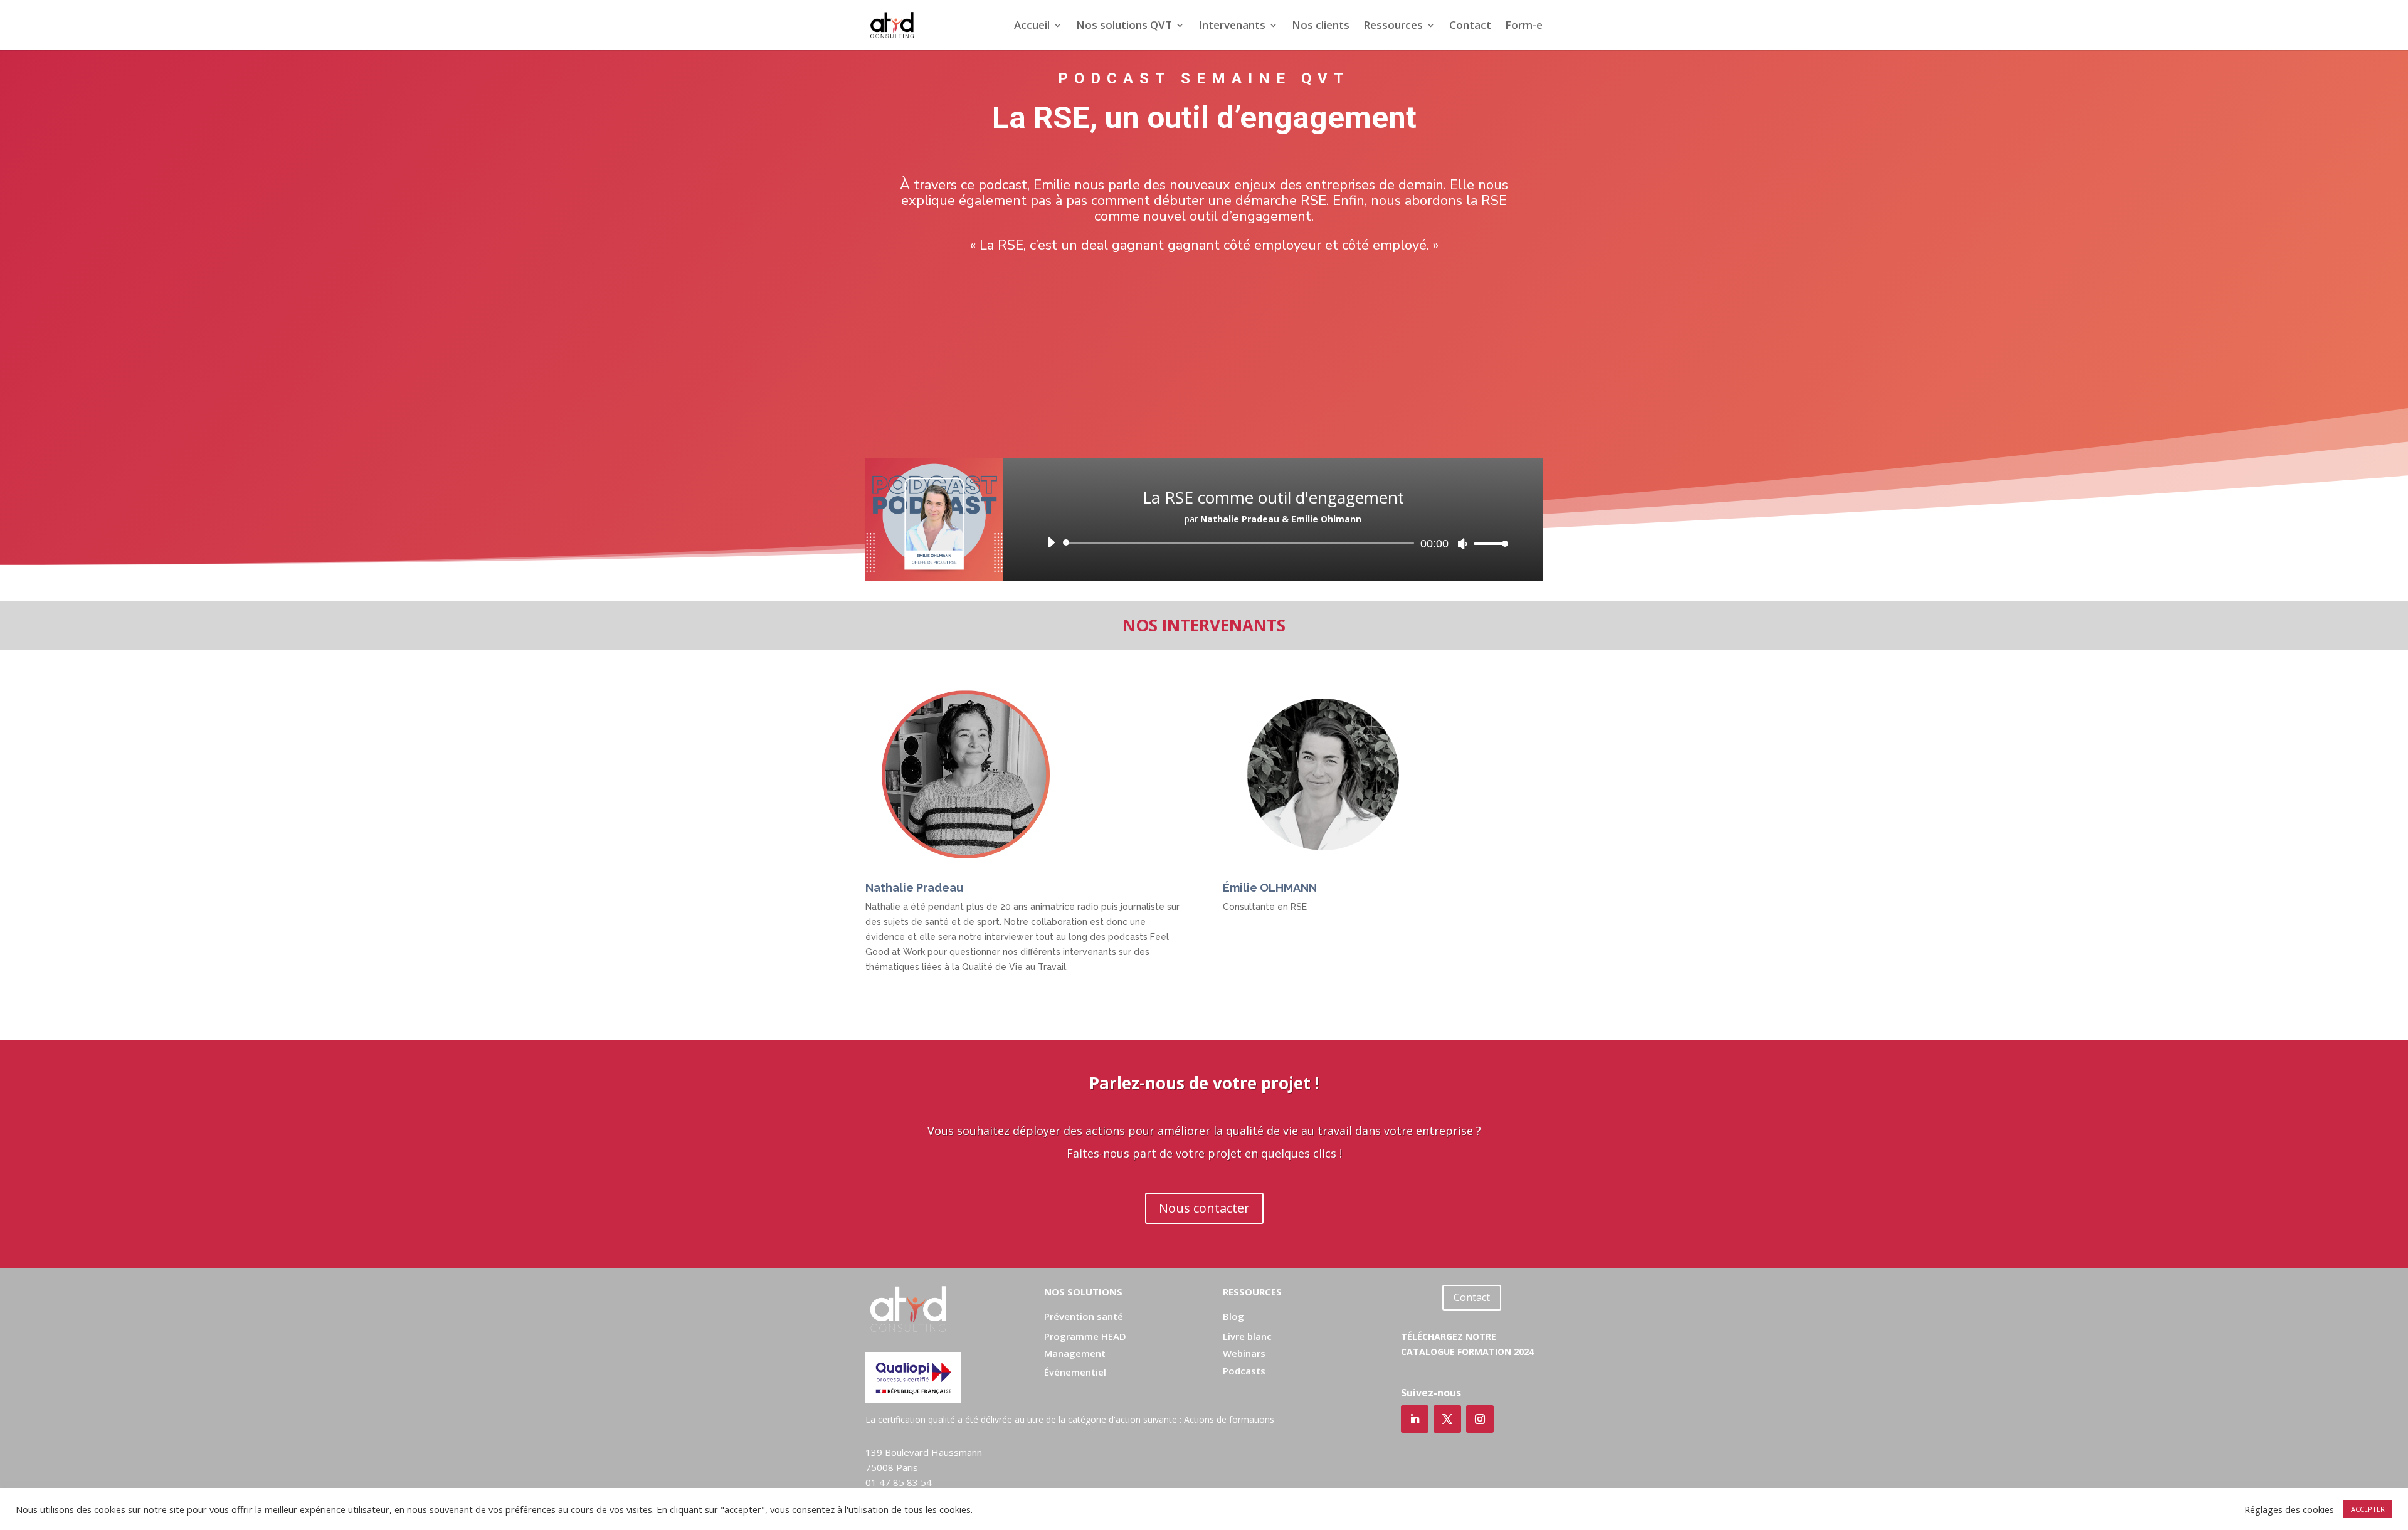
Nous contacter (1204, 1208)
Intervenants (1232, 26)
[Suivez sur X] (1447, 1419)
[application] (1273, 543)
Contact (1470, 26)
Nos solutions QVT (1124, 26)
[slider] (1487, 543)
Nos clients (1321, 26)
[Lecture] (1051, 542)
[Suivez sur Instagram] (1480, 1419)
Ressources (1393, 26)
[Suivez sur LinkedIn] (1415, 1419)
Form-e (1524, 26)
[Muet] (1462, 544)
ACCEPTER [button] (2368, 1509)
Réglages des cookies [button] (2289, 1509)
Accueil (1032, 26)
